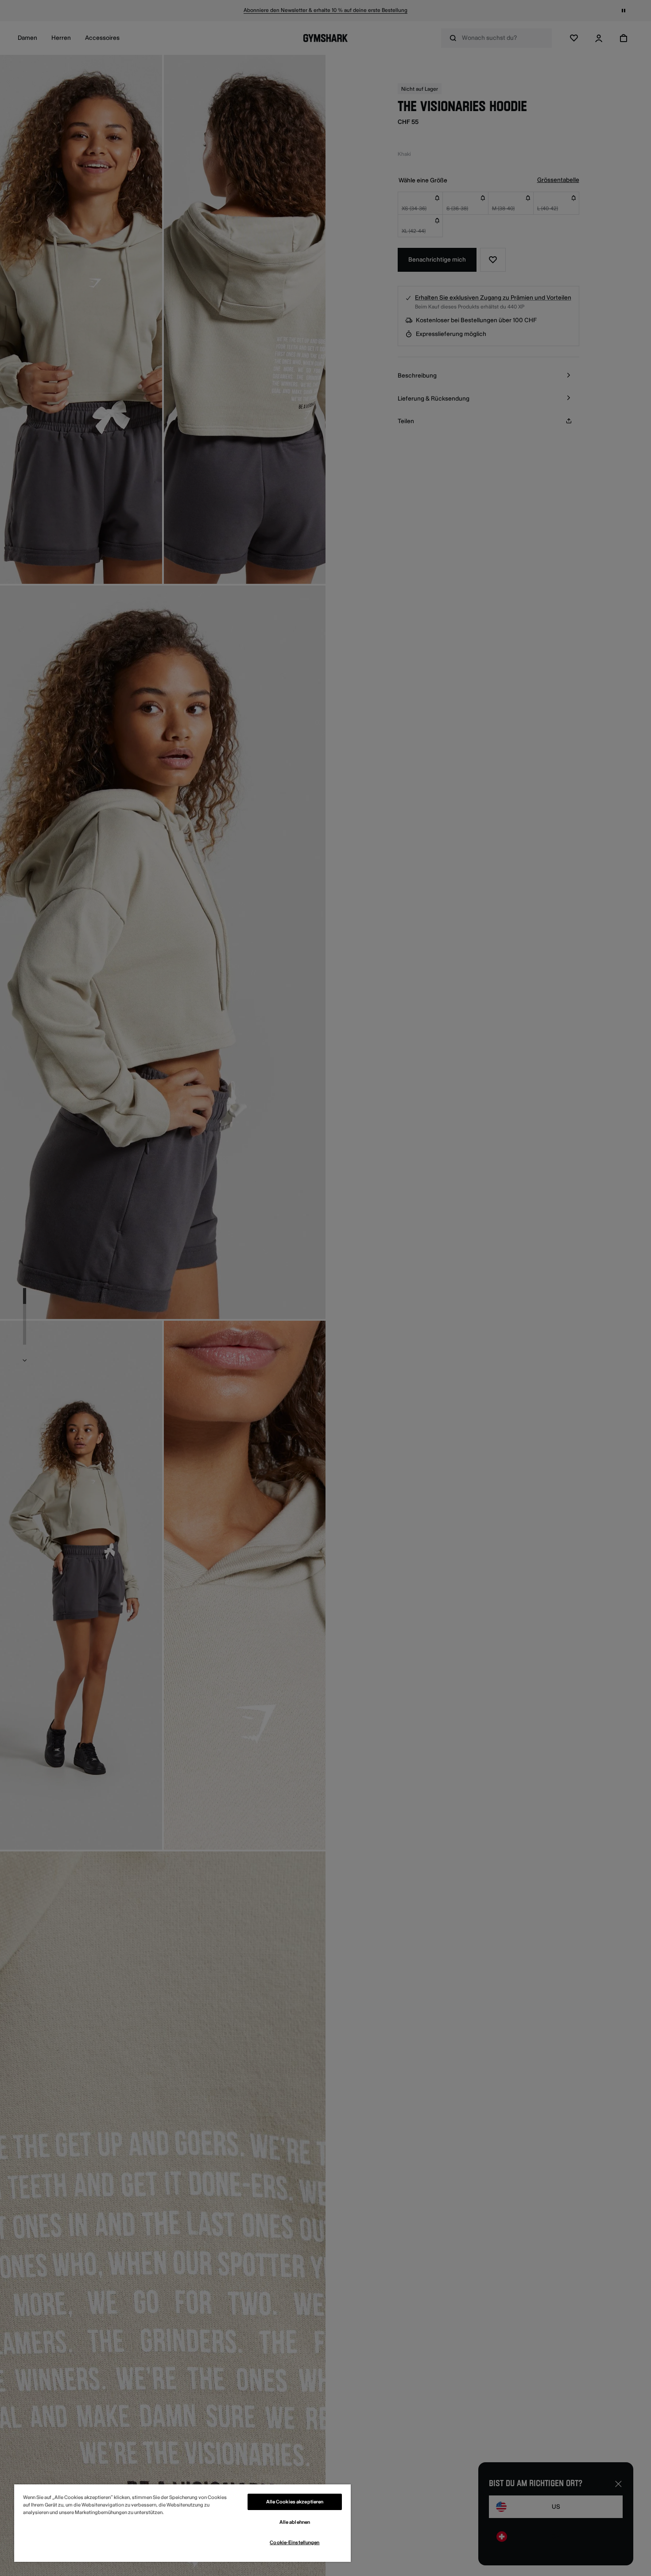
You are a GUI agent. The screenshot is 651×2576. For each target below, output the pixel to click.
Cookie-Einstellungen (294, 2543)
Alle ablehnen (295, 2522)
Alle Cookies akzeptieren (295, 2502)
